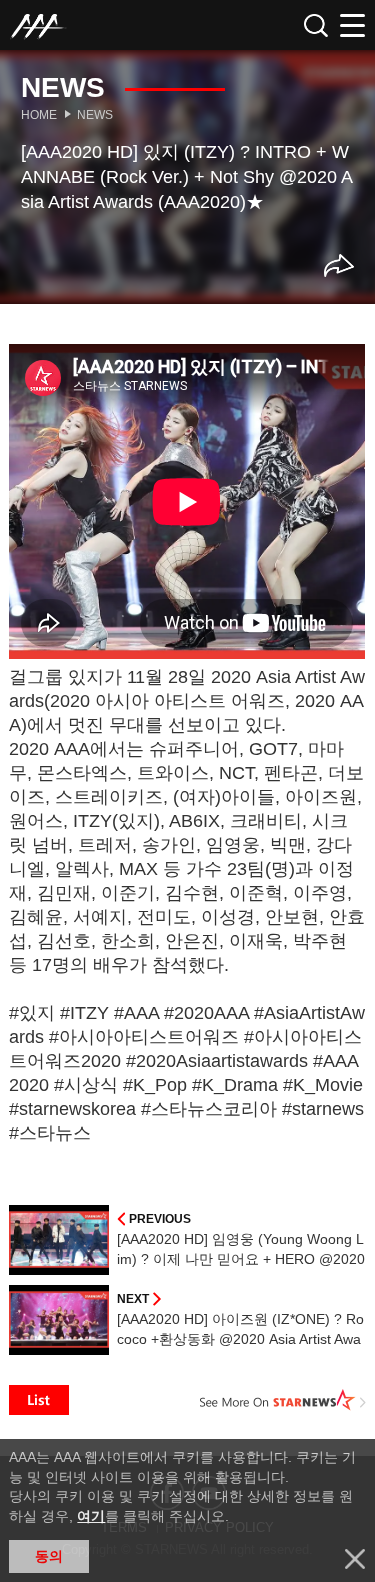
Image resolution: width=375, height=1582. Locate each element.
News (95, 115)
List (39, 1400)
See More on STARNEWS (283, 1400)
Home (39, 115)
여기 (91, 1516)
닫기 (355, 1559)
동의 (49, 1556)
